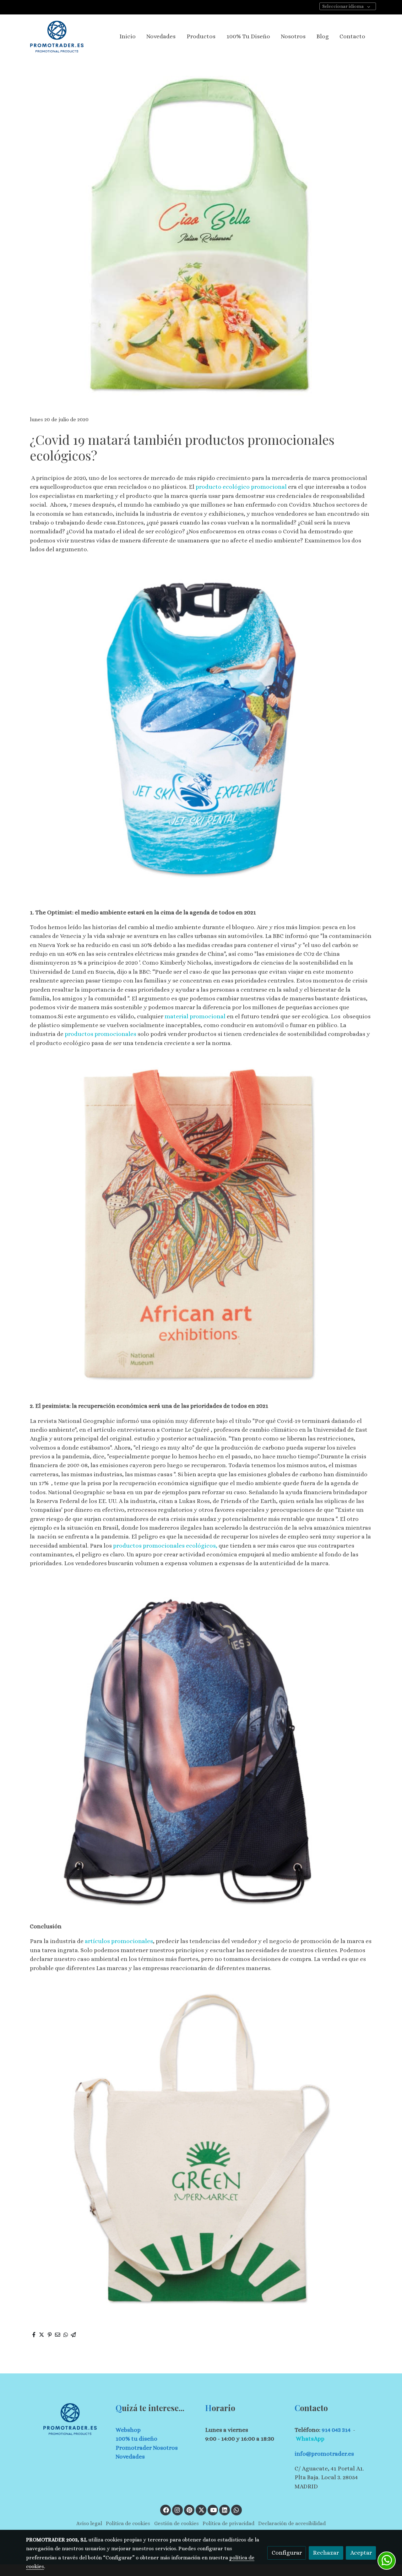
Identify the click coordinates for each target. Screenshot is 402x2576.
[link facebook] (166, 2510)
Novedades (130, 2456)
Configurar (287, 2553)
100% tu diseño (136, 2439)
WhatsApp (310, 2439)
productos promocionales (100, 1034)
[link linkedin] (225, 2510)
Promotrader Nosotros (147, 2448)
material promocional (195, 1016)
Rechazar (326, 2553)
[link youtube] (214, 2510)
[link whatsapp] (236, 2510)
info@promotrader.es (324, 2454)
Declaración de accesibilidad (292, 2523)
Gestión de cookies (177, 2523)
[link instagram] (177, 2510)
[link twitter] (201, 2510)
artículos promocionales (119, 1941)
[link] (57, 37)
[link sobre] (67, 2419)
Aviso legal (89, 2523)
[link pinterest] (190, 2510)
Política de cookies (128, 2523)
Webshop (128, 2430)
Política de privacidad (228, 2523)
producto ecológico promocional (241, 487)
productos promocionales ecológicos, (165, 1546)
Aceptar (361, 2553)
